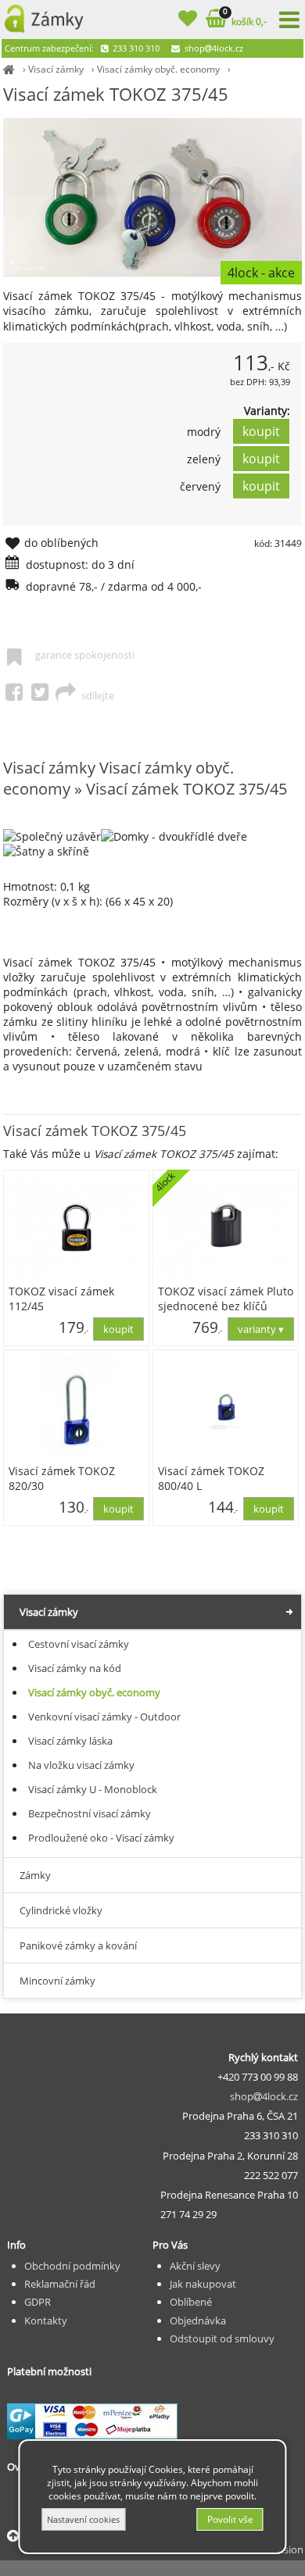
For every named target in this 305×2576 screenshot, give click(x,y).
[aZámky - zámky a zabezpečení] (9, 69)
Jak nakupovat (203, 2284)
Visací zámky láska (70, 1741)
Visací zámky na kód (75, 1668)
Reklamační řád (60, 2284)
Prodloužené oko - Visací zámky (101, 1838)
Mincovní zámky (57, 1981)
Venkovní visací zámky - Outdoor (104, 1717)
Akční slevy (195, 2266)
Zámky (35, 1875)
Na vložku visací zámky (81, 1765)
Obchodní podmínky (72, 2266)
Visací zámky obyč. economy (158, 69)
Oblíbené (191, 2302)
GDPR (38, 2302)
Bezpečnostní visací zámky (90, 1813)
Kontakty (46, 2321)
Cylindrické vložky (61, 1910)
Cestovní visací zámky (79, 1644)
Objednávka (198, 2321)
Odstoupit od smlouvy (222, 2338)
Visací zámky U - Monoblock (93, 1789)
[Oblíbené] (187, 21)
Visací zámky (56, 69)
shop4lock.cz (213, 48)
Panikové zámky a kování (78, 1945)
